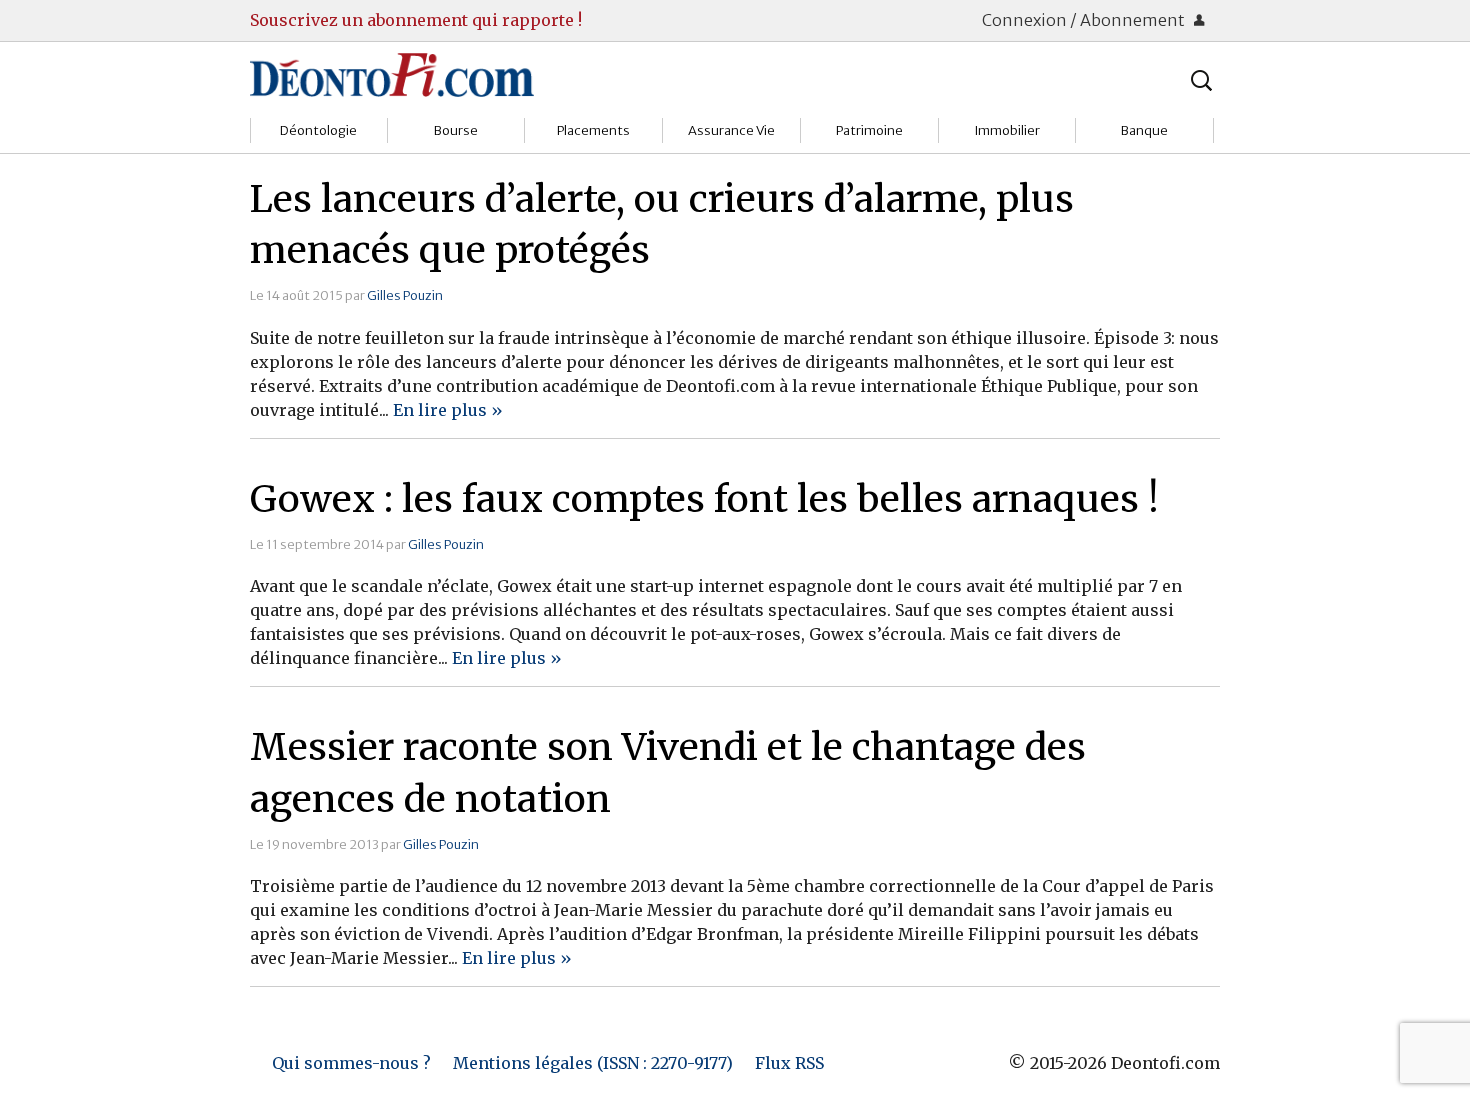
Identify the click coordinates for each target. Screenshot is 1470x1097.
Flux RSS (789, 1063)
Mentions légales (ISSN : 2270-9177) (593, 1063)
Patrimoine (869, 130)
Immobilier (1007, 130)
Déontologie (318, 130)
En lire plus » (448, 410)
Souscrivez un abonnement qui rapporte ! (416, 20)
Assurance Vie (731, 130)
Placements (593, 130)
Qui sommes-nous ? (351, 1063)
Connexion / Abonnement (1085, 20)
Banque (1144, 130)
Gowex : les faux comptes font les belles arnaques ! (704, 499)
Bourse (456, 130)
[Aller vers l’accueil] (392, 74)
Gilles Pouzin (405, 295)
